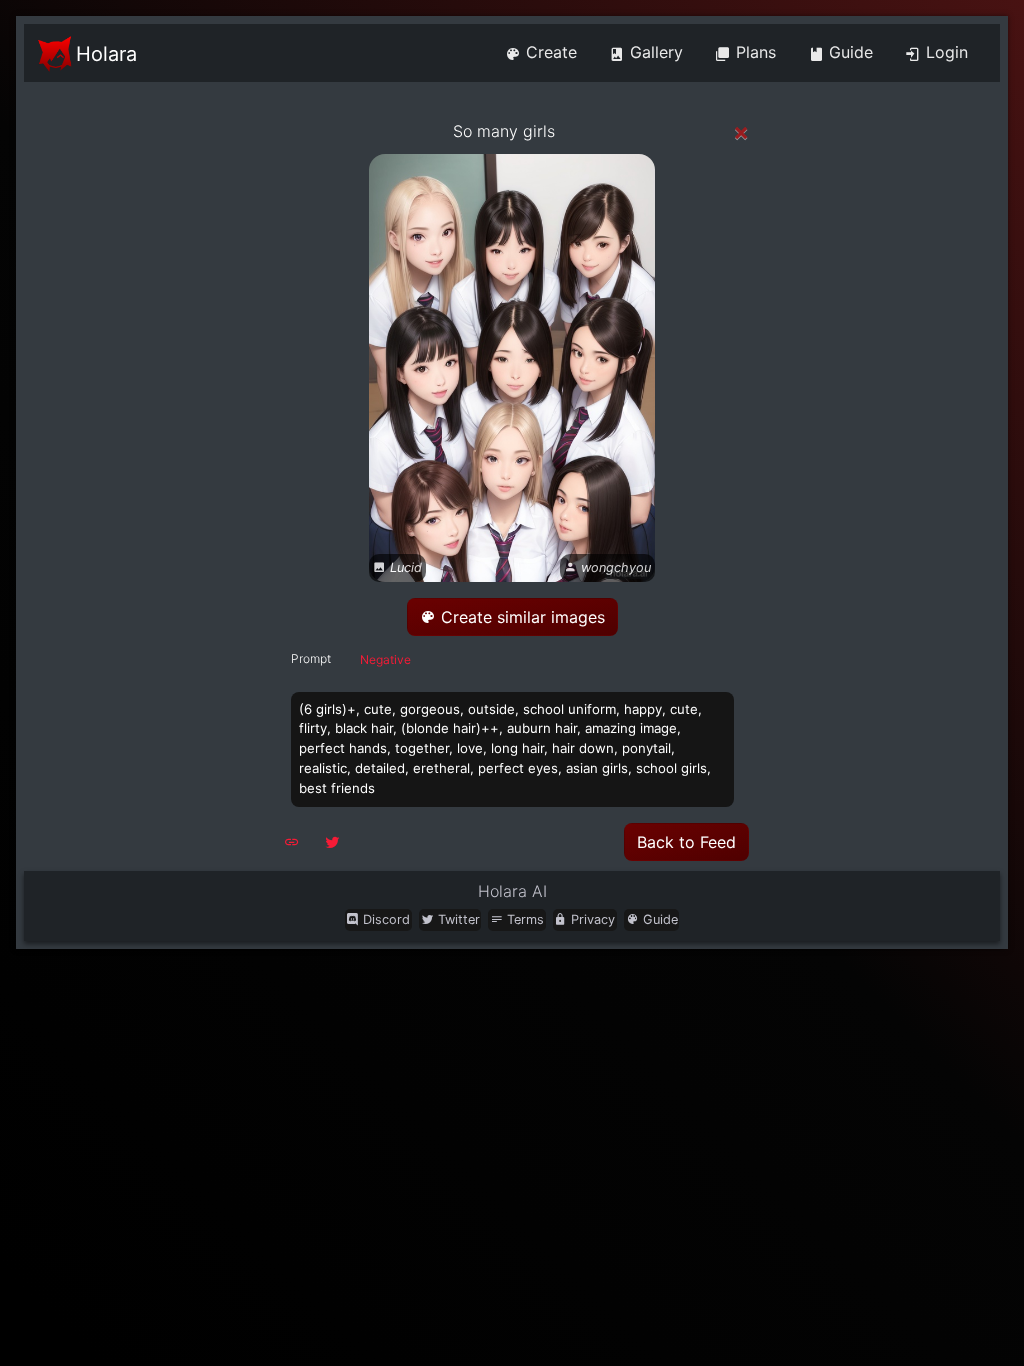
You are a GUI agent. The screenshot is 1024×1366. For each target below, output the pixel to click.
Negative (385, 659)
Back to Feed (686, 842)
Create (549, 52)
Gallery (654, 52)
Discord (384, 919)
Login (944, 52)
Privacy (591, 919)
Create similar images (520, 617)
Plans (753, 52)
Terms (523, 919)
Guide (848, 52)
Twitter (457, 919)
